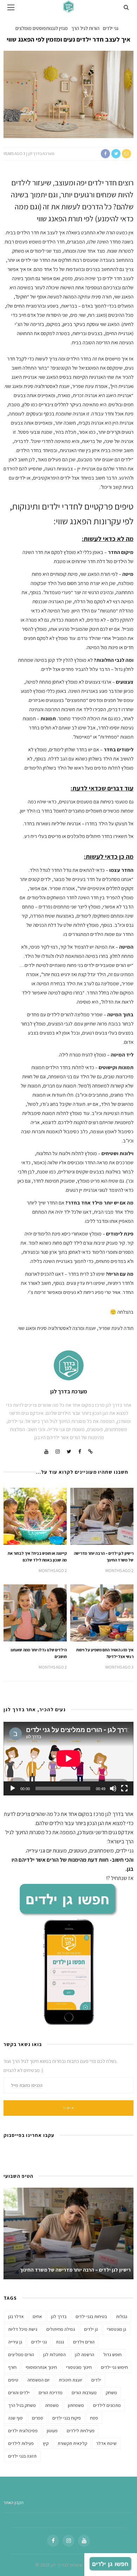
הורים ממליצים (21, 2355)
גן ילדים (91, 2329)
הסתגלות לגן (54, 2355)
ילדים (96, 2380)
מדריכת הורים (51, 2393)
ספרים (38, 2418)
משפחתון (76, 2405)
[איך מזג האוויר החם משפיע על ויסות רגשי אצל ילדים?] (102, 1612)
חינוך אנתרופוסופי (41, 2367)
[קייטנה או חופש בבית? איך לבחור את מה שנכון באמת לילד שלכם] (35, 1516)
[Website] (90, 1452)
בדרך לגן (59, 2316)
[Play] (13, 1788)
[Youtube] (46, 1452)
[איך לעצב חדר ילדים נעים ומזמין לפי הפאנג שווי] (68, 94)
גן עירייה (15, 2342)
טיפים (13, 2380)
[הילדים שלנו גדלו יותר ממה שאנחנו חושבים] (35, 1612)
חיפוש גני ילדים (114, 2367)
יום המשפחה (38, 2380)
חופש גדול (112, 2355)
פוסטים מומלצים (31, 28)
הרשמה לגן (84, 2355)
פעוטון (52, 2431)
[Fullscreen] (124, 1788)
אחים (37, 2316)
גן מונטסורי (116, 2329)
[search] (126, 7)
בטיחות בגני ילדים (91, 2316)
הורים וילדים (84, 2342)
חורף (12, 2367)
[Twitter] (69, 1452)
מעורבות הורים (84, 2393)
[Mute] (113, 1788)
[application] (68, 1758)
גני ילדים (111, 28)
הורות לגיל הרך (85, 28)
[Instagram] (58, 1452)
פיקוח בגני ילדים (67, 2418)
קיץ (46, 2443)
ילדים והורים (19, 2393)
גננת (60, 2342)
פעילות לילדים (21, 2443)
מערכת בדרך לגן (41, 153)
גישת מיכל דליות (23, 2329)
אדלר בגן (16, 2316)
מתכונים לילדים (107, 2405)
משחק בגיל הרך (22, 2405)
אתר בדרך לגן (119, 1814)
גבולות (122, 2316)
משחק (111, 2393)
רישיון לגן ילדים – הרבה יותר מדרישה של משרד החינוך (75, 2270)
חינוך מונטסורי (79, 2367)
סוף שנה (15, 2418)
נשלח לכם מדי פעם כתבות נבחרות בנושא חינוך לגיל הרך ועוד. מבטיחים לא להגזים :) (60, 2066)
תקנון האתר (14, 2503)
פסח (94, 2418)
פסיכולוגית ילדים (23, 2431)
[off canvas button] (11, 7)
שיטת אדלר (106, 2443)
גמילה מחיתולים (61, 2329)
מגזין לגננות (57, 28)
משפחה (52, 2405)
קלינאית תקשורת (72, 2443)
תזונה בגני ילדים (22, 2456)
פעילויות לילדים (81, 2431)
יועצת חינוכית (70, 2380)
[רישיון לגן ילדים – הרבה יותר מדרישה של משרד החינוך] (102, 1516)
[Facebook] (80, 1452)
